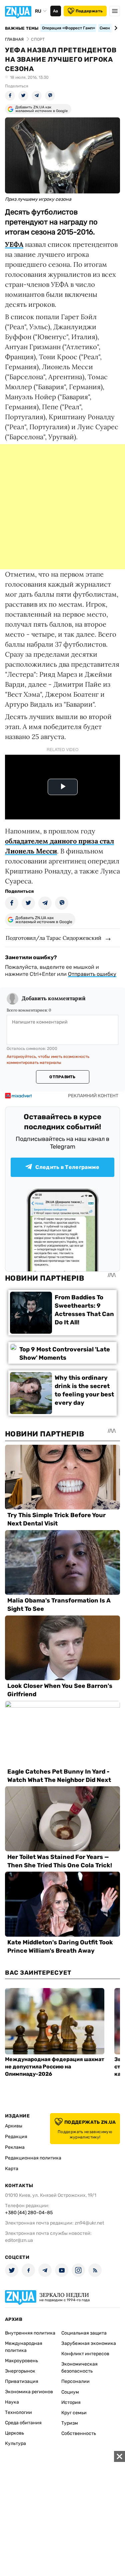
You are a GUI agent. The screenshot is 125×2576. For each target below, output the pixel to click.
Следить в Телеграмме (67, 1167)
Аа (55, 11)
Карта (12, 2169)
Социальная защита (84, 2333)
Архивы (14, 2126)
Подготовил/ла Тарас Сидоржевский (53, 938)
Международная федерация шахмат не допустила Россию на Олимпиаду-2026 (55, 2067)
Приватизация (22, 2381)
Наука (12, 2402)
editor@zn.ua (19, 2240)
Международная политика (24, 2347)
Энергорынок (20, 2371)
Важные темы (22, 28)
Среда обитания (23, 2423)
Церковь (14, 2433)
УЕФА (14, 244)
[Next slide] (115, 28)
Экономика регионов (29, 2392)
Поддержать (89, 11)
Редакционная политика (33, 2158)
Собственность (79, 2433)
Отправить (62, 1077)
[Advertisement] (62, 507)
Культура (15, 2443)
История (71, 2402)
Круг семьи (74, 2413)
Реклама (15, 2147)
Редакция (16, 2137)
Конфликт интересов (85, 2354)
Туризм (70, 2423)
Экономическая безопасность (79, 2368)
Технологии (18, 2412)
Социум (70, 2392)
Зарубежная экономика (89, 2343)
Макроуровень (21, 2361)
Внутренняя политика (30, 2333)
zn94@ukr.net (89, 2223)
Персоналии (75, 2381)
